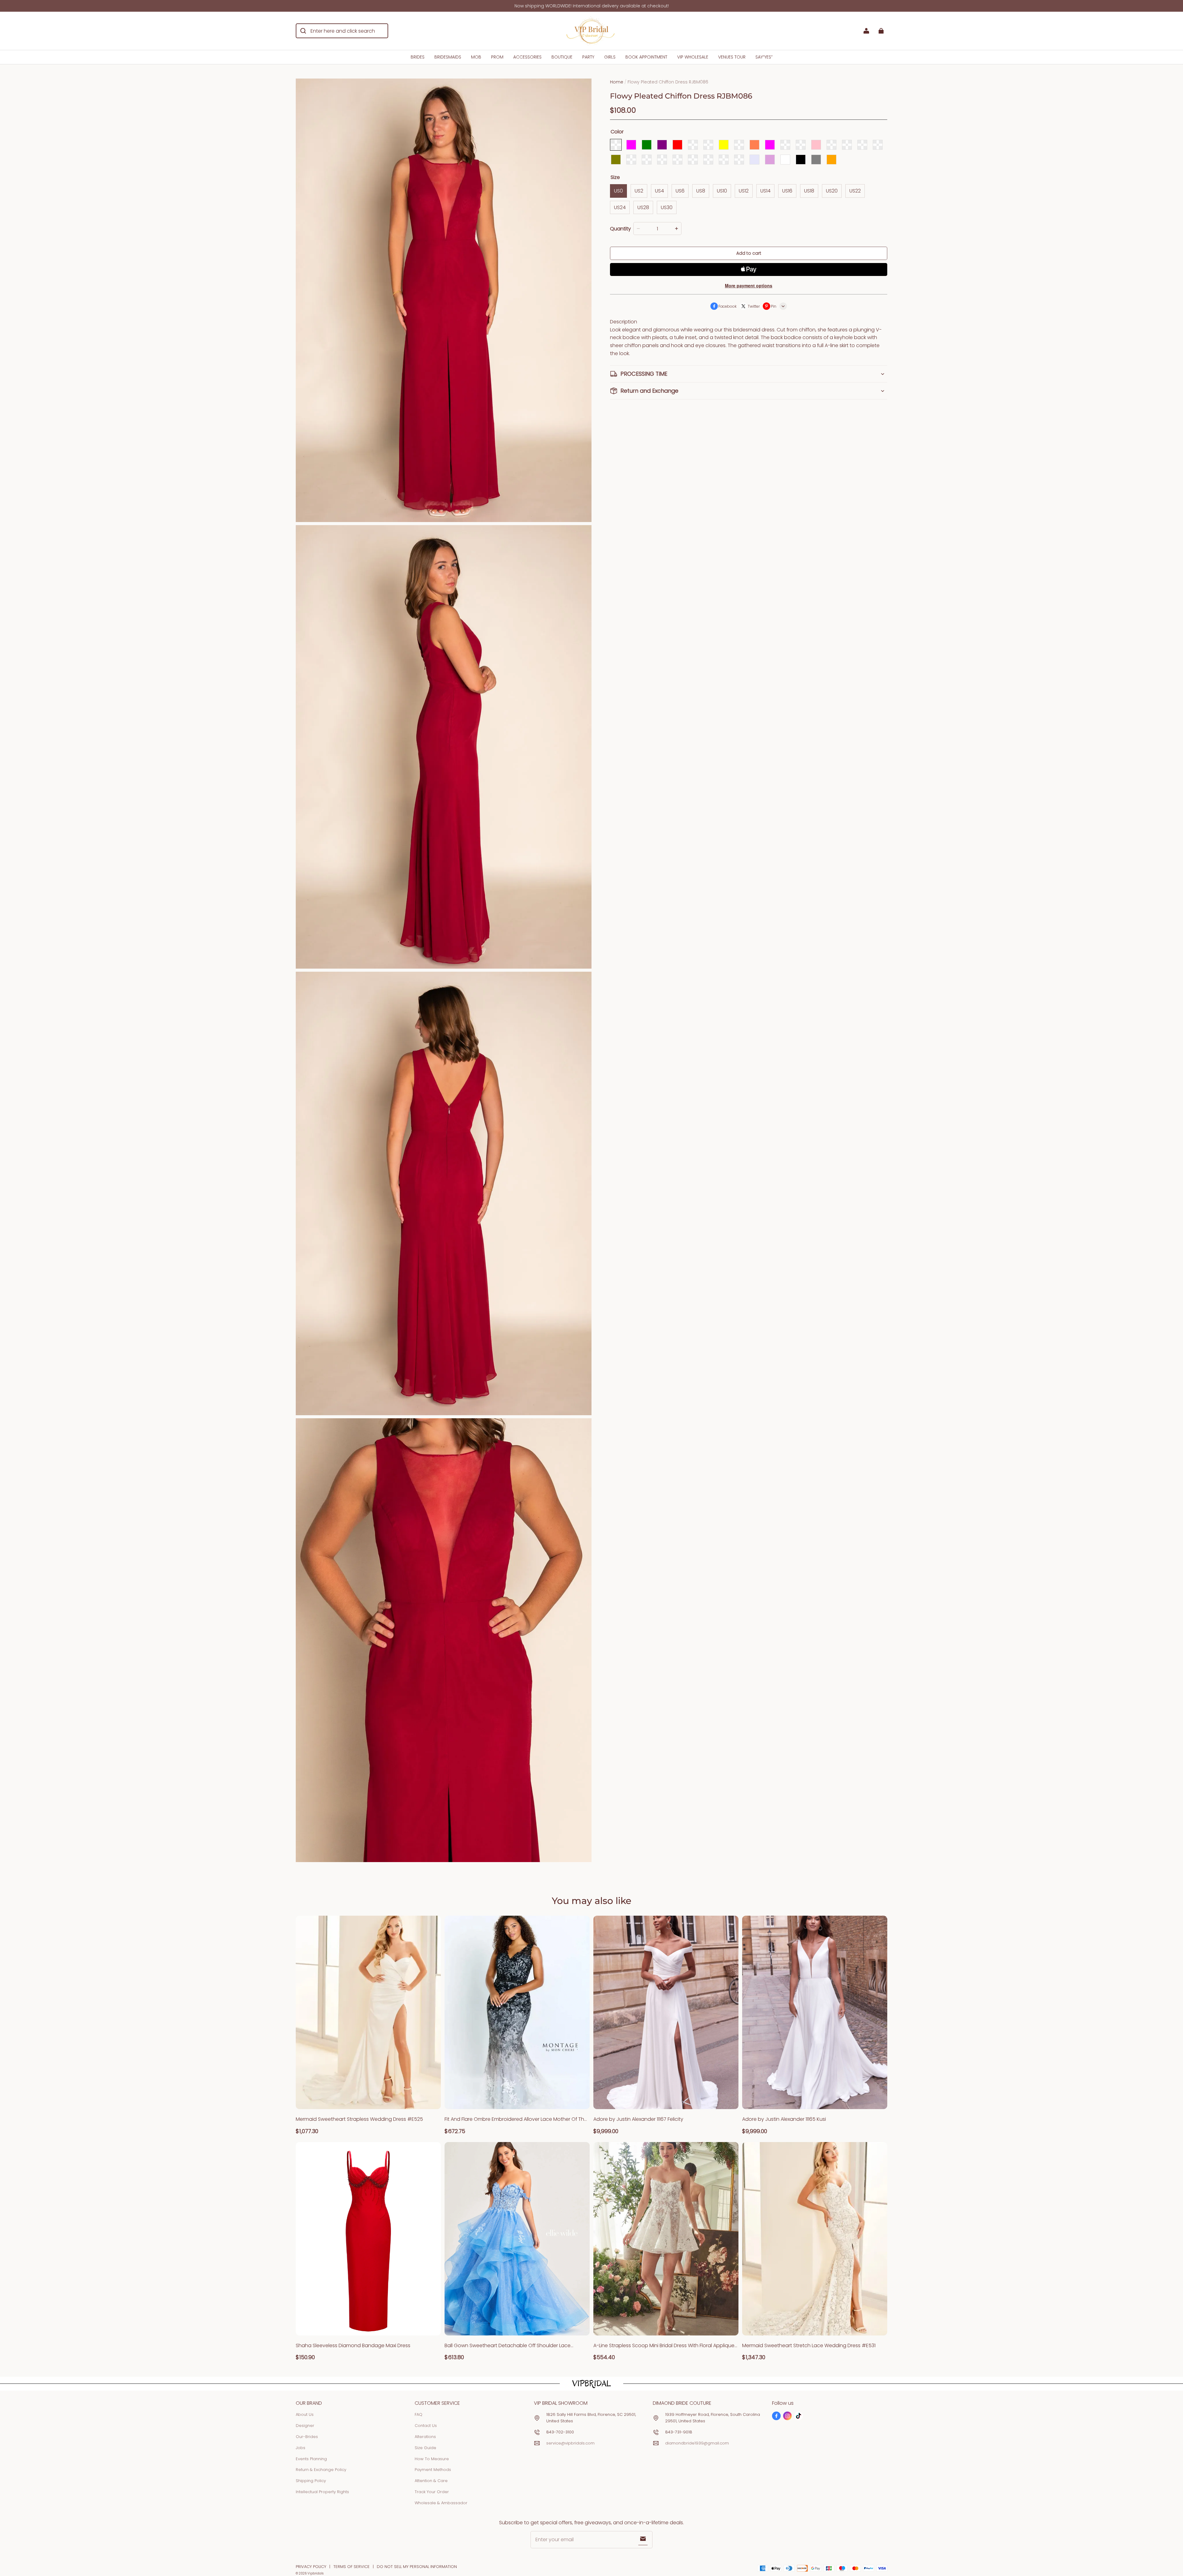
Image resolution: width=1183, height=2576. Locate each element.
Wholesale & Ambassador (441, 2503)
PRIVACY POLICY (311, 2567)
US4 (659, 191)
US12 (744, 191)
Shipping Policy (311, 2481)
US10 (722, 191)
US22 (855, 191)
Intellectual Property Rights (322, 2492)
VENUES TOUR (732, 57)
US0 (618, 191)
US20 (832, 191)
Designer (305, 2426)
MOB (476, 57)
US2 (639, 191)
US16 (787, 191)
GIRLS (610, 57)
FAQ (419, 2414)
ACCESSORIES (527, 57)
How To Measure (432, 2459)
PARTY (588, 57)
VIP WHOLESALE (693, 57)
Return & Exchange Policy (321, 2470)
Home (617, 82)
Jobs (301, 2448)
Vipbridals (315, 2573)
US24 (620, 207)
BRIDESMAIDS (448, 57)
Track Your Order (432, 2492)
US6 (680, 191)
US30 (667, 207)
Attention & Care (431, 2481)
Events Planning (311, 2459)
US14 (765, 191)
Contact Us (426, 2426)
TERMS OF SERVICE (352, 2567)
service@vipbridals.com (570, 2443)
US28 (643, 207)
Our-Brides (307, 2437)
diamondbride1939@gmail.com (697, 2443)
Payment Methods (433, 2470)
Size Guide (425, 2448)
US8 (701, 191)
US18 (809, 191)
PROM (497, 57)
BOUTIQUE (562, 57)
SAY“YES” (764, 57)
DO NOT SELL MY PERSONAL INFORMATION (417, 2567)
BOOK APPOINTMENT (646, 57)
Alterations (425, 2437)
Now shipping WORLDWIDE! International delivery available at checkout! (592, 6)
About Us (305, 2414)
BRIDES (418, 57)
